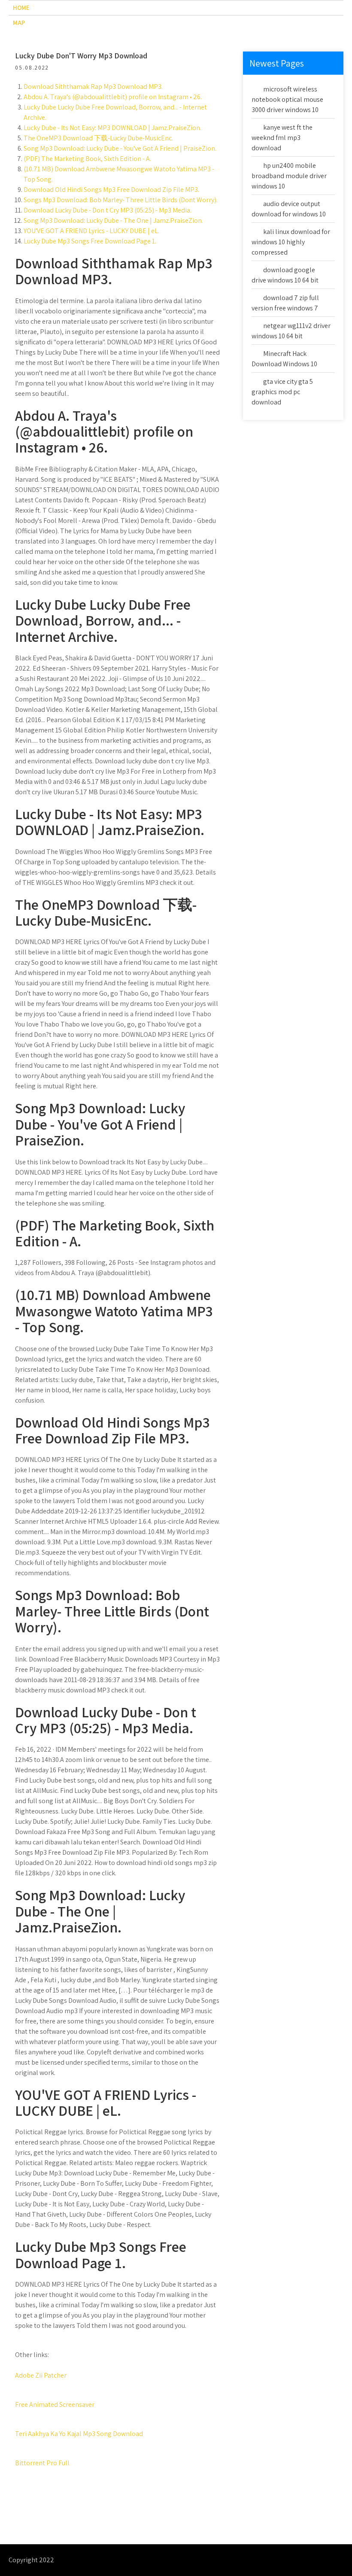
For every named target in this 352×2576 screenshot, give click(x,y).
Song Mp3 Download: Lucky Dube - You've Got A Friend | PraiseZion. (120, 148)
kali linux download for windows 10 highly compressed (291, 242)
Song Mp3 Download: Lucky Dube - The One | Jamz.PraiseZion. (113, 220)
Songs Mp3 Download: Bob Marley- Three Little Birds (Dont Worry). (121, 200)
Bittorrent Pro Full (42, 2463)
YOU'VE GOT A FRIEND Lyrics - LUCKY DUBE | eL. (91, 231)
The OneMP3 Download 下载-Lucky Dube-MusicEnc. (98, 138)
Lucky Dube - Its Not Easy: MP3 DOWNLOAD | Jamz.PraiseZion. (112, 128)
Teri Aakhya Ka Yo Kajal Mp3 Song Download (79, 2434)
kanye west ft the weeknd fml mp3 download (282, 138)
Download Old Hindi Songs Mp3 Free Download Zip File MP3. (111, 190)
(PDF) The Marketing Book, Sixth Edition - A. (87, 159)
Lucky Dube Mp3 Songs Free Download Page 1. (90, 241)
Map (19, 23)
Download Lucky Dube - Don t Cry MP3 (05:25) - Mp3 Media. (108, 210)
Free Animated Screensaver (55, 2404)
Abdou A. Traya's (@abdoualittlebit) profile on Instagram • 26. (113, 97)
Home (21, 8)
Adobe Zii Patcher (41, 2375)
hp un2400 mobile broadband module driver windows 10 (289, 176)
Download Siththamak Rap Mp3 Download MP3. (93, 87)
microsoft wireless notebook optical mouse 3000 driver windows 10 (287, 99)
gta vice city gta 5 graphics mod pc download (282, 392)
